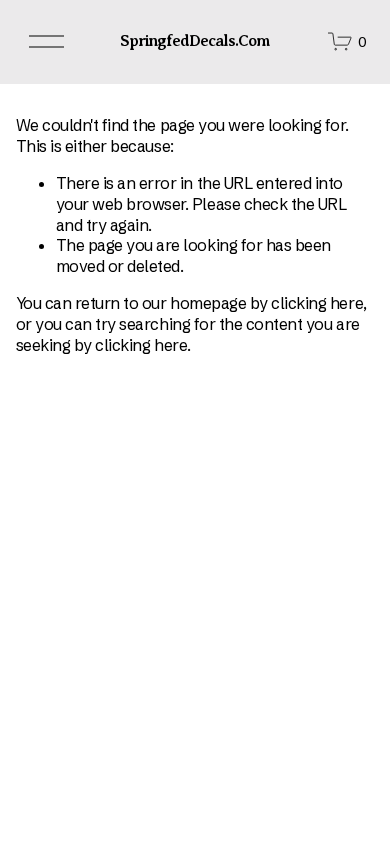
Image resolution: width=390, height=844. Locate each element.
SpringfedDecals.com (195, 41)
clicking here (317, 303)
